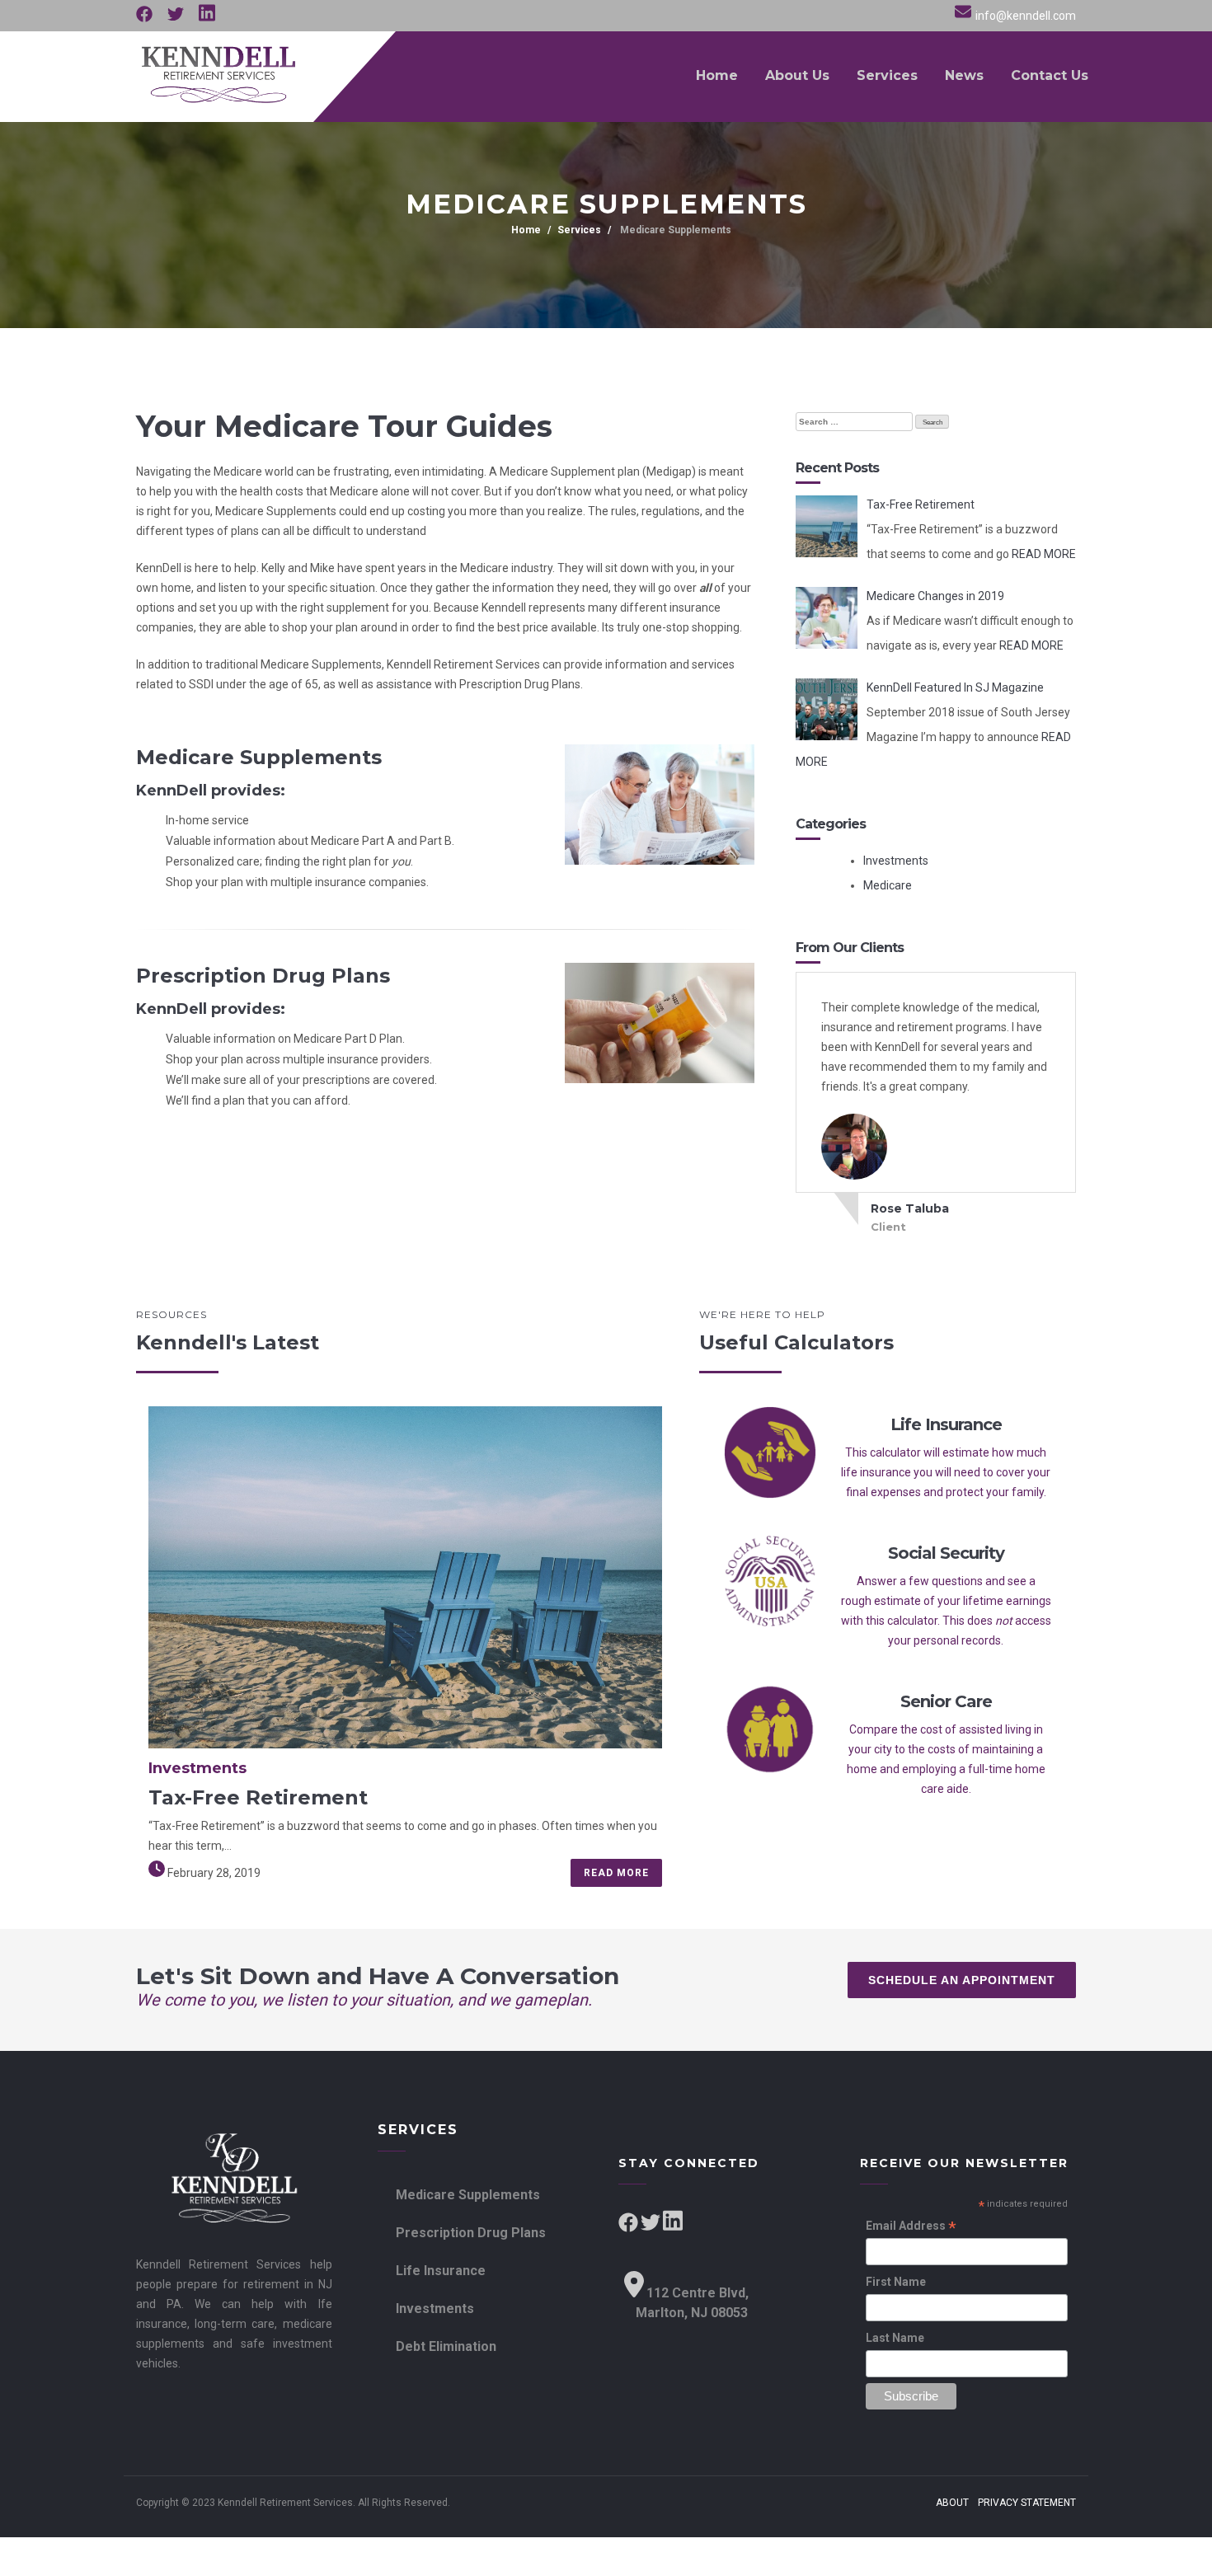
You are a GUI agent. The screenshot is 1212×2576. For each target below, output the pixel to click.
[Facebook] (146, 18)
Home (717, 75)
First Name (896, 2282)
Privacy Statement (1027, 2503)
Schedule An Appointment (962, 1980)
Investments (896, 861)
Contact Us (1050, 75)
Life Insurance (441, 2271)
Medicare (888, 885)
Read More (616, 1873)
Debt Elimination (446, 2346)
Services (887, 75)
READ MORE (1044, 554)
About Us (797, 75)
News (964, 75)
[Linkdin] (207, 18)
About (952, 2503)
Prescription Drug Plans (471, 2233)
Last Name (895, 2338)
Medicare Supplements (674, 230)
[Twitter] (177, 18)
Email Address (911, 2227)
